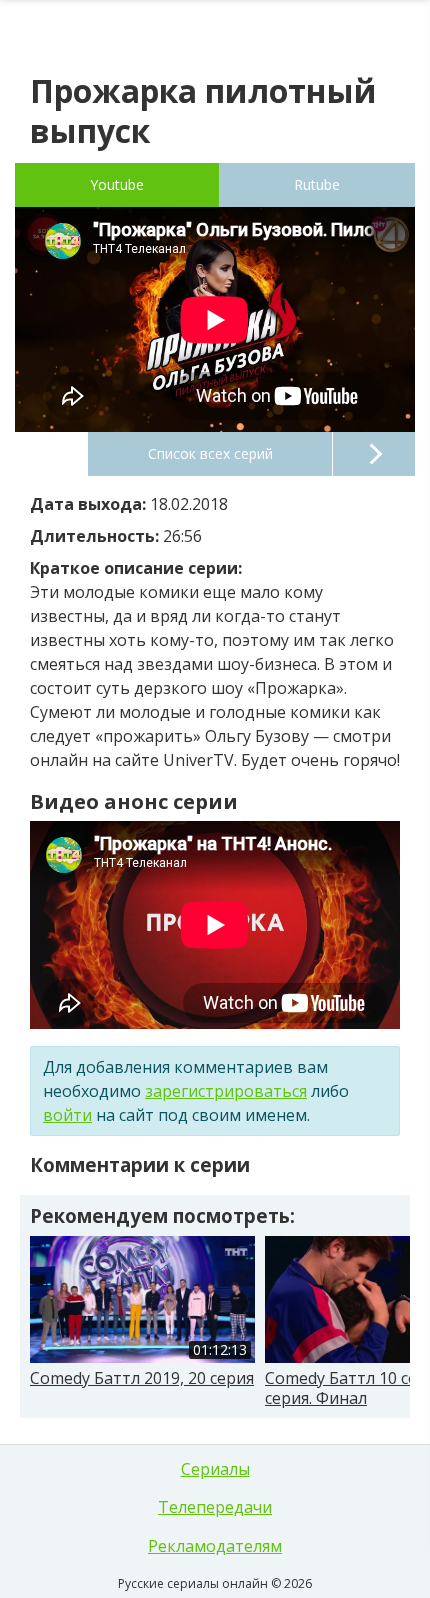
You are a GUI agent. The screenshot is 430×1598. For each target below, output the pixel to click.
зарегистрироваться (226, 1091)
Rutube (317, 184)
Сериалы (215, 1469)
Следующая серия (374, 454)
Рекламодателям (215, 1546)
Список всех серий (210, 453)
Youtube (117, 184)
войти (67, 1115)
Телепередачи (215, 1507)
